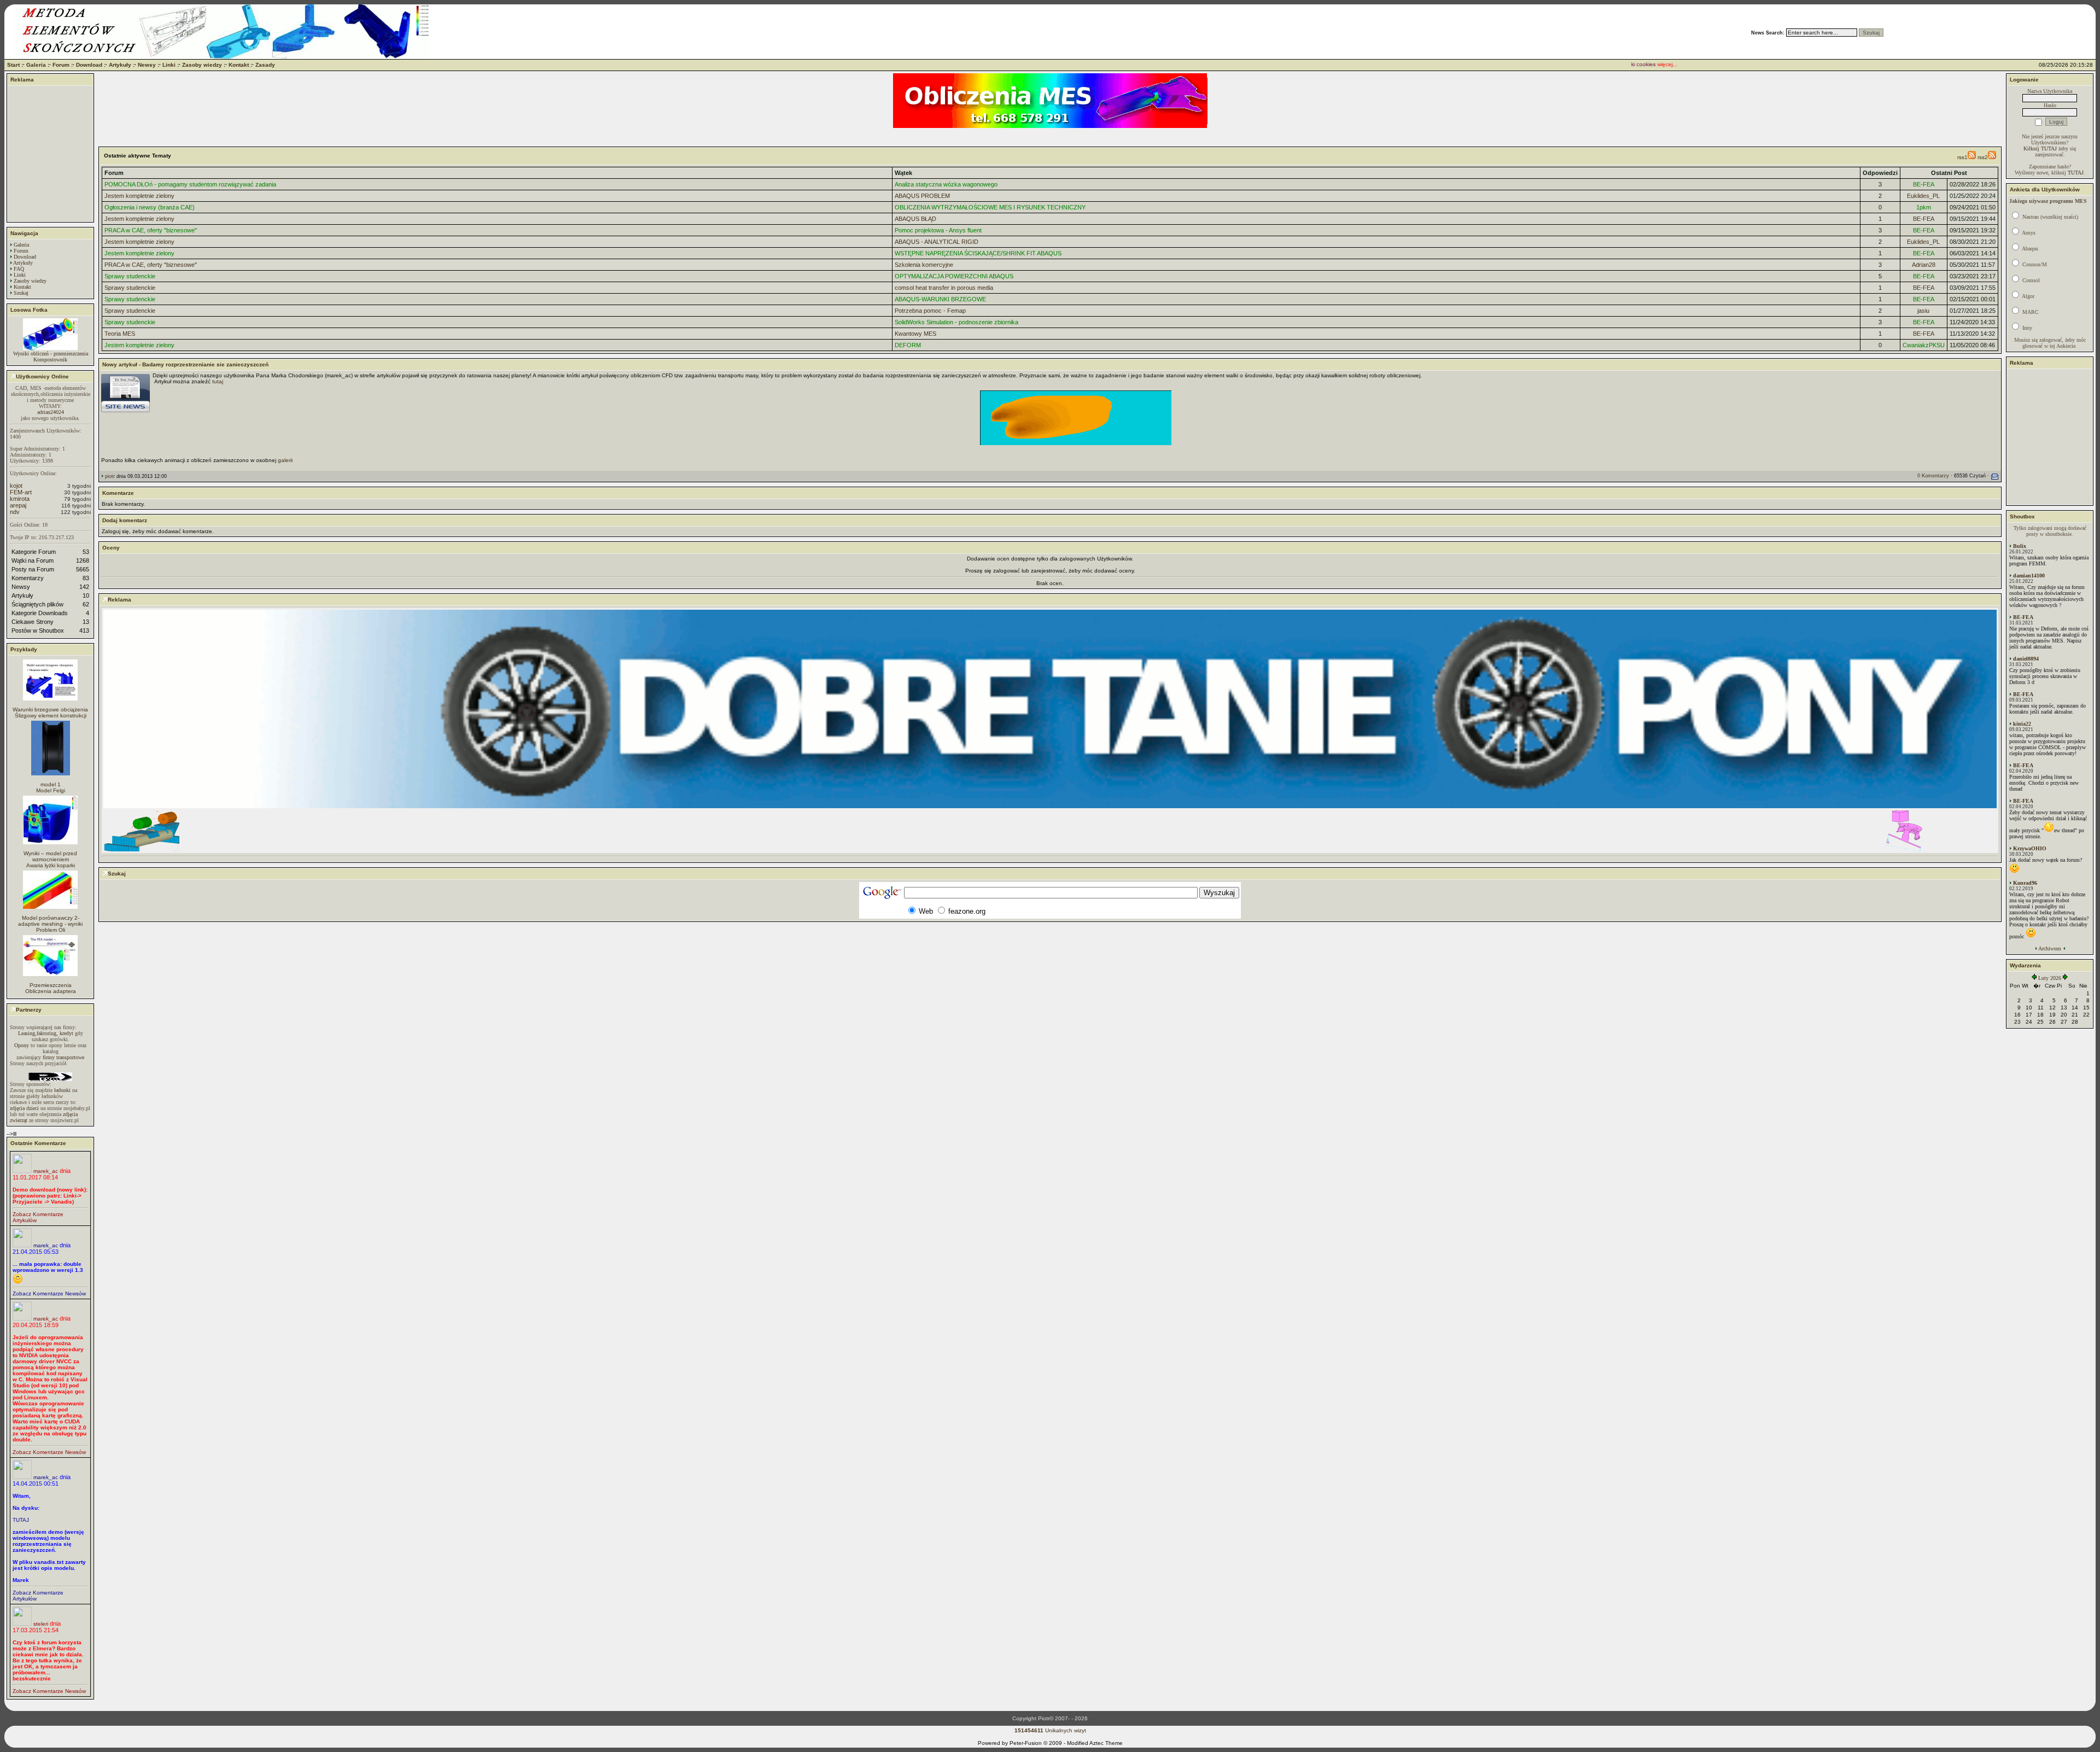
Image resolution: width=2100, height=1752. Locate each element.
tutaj (218, 381)
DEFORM (908, 345)
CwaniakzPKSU (1924, 345)
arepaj (18, 505)
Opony (22, 1045)
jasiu (1923, 311)
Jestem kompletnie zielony (139, 196)
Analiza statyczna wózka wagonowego (946, 184)
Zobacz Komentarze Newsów (49, 1293)
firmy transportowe (63, 1057)
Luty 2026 (2050, 978)
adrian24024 (51, 412)
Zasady (265, 65)
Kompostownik (50, 360)
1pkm (1924, 207)
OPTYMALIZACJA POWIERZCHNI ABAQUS (954, 276)
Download (89, 65)
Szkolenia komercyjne (924, 265)
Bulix (2020, 546)
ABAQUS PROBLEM (922, 196)
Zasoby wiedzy (202, 65)
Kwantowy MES (915, 334)
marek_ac (46, 1171)
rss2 (1983, 157)
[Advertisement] (50, 154)
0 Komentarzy (1933, 476)
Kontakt (239, 65)
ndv (15, 512)
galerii (285, 460)
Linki (169, 65)
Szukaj (21, 293)
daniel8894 (2026, 659)
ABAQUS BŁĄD (915, 219)
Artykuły (120, 65)
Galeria (36, 65)
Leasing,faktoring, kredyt (46, 1033)
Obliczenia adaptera (51, 991)
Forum (61, 65)
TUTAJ (21, 1520)
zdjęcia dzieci (24, 1108)
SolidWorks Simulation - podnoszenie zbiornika (956, 322)
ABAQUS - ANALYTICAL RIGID (937, 242)
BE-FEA (1924, 184)
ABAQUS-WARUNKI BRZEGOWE (940, 299)
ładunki (62, 1090)
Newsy (147, 65)
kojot (16, 486)
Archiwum (2050, 948)
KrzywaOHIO (2030, 848)
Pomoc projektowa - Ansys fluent (938, 230)
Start (13, 65)
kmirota (20, 499)
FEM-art (21, 492)
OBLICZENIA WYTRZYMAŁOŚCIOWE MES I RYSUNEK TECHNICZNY (990, 207)
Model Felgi (51, 790)
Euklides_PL (1923, 196)
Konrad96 (2025, 883)
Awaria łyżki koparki (51, 865)
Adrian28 (1924, 265)
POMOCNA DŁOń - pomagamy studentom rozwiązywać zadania (190, 184)
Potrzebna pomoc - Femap (930, 311)
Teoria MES (120, 334)
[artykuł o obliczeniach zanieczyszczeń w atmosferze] (1050, 418)
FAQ (19, 269)
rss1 (1962, 157)
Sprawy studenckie (130, 276)
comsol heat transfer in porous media (944, 288)
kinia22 (2022, 724)
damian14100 (2029, 576)
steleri (41, 1624)
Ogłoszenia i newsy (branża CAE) (150, 207)
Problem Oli (51, 930)
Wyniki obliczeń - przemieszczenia (51, 354)
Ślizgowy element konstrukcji (51, 716)
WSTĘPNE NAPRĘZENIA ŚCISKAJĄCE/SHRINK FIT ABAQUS (978, 253)
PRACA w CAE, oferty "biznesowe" (151, 230)
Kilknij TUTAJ (2040, 148)
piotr (110, 476)
